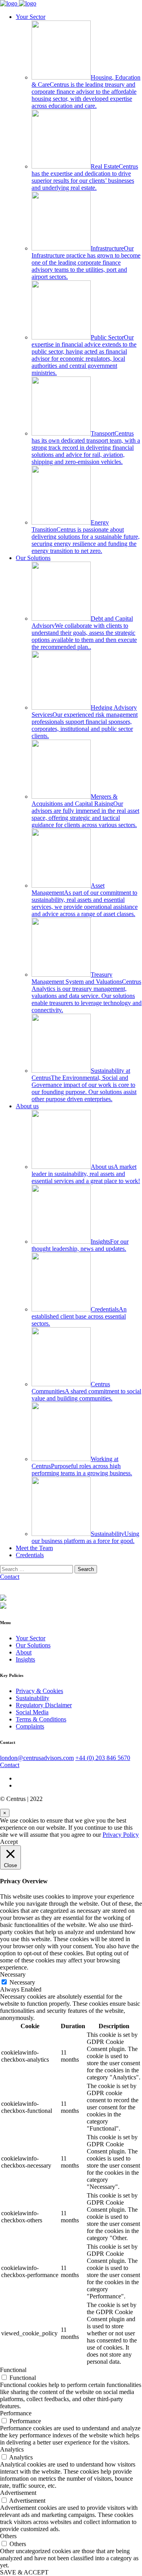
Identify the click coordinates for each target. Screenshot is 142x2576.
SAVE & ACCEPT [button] (24, 2572)
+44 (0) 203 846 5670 (103, 1758)
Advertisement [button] (18, 2493)
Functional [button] (13, 2370)
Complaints (30, 1726)
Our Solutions (33, 558)
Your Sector (31, 17)
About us (27, 1106)
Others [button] (8, 2536)
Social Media (32, 1712)
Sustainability (33, 1698)
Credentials (30, 1555)
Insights (25, 1659)
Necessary (22, 1982)
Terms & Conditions (41, 1719)
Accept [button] (9, 1842)
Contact (10, 1577)
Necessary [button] (13, 1974)
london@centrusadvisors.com (37, 1758)
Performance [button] (16, 2413)
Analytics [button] (12, 2449)
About (24, 1652)
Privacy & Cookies (39, 1691)
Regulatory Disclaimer (44, 1705)
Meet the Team (34, 1548)
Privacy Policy (121, 1835)
